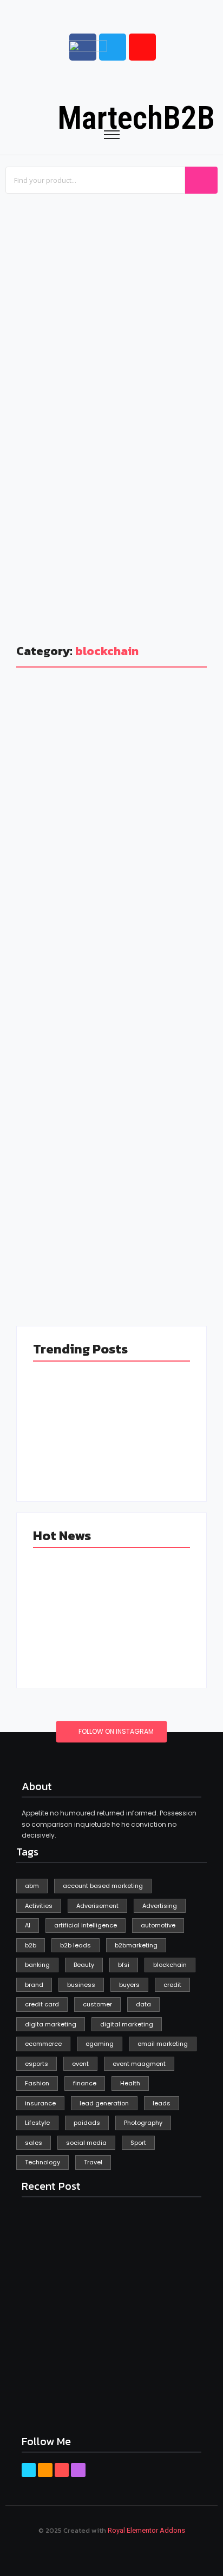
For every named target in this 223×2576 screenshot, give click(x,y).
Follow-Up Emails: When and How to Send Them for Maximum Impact (166, 554)
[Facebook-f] (29, 2470)
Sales (86, 827)
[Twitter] (45, 2470)
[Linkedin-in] (62, 2470)
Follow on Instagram (115, 1732)
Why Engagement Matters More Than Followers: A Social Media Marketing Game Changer (167, 398)
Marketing (48, 827)
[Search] (201, 180)
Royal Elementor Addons (146, 2530)
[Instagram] (78, 2470)
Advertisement (55, 814)
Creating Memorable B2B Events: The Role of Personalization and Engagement (169, 293)
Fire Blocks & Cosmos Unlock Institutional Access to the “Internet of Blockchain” (103, 1170)
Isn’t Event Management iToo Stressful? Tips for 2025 (55, 365)
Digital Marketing (117, 814)
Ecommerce (51, 1128)
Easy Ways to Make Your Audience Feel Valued (44, 554)
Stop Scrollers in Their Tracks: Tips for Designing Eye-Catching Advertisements (107, 868)
